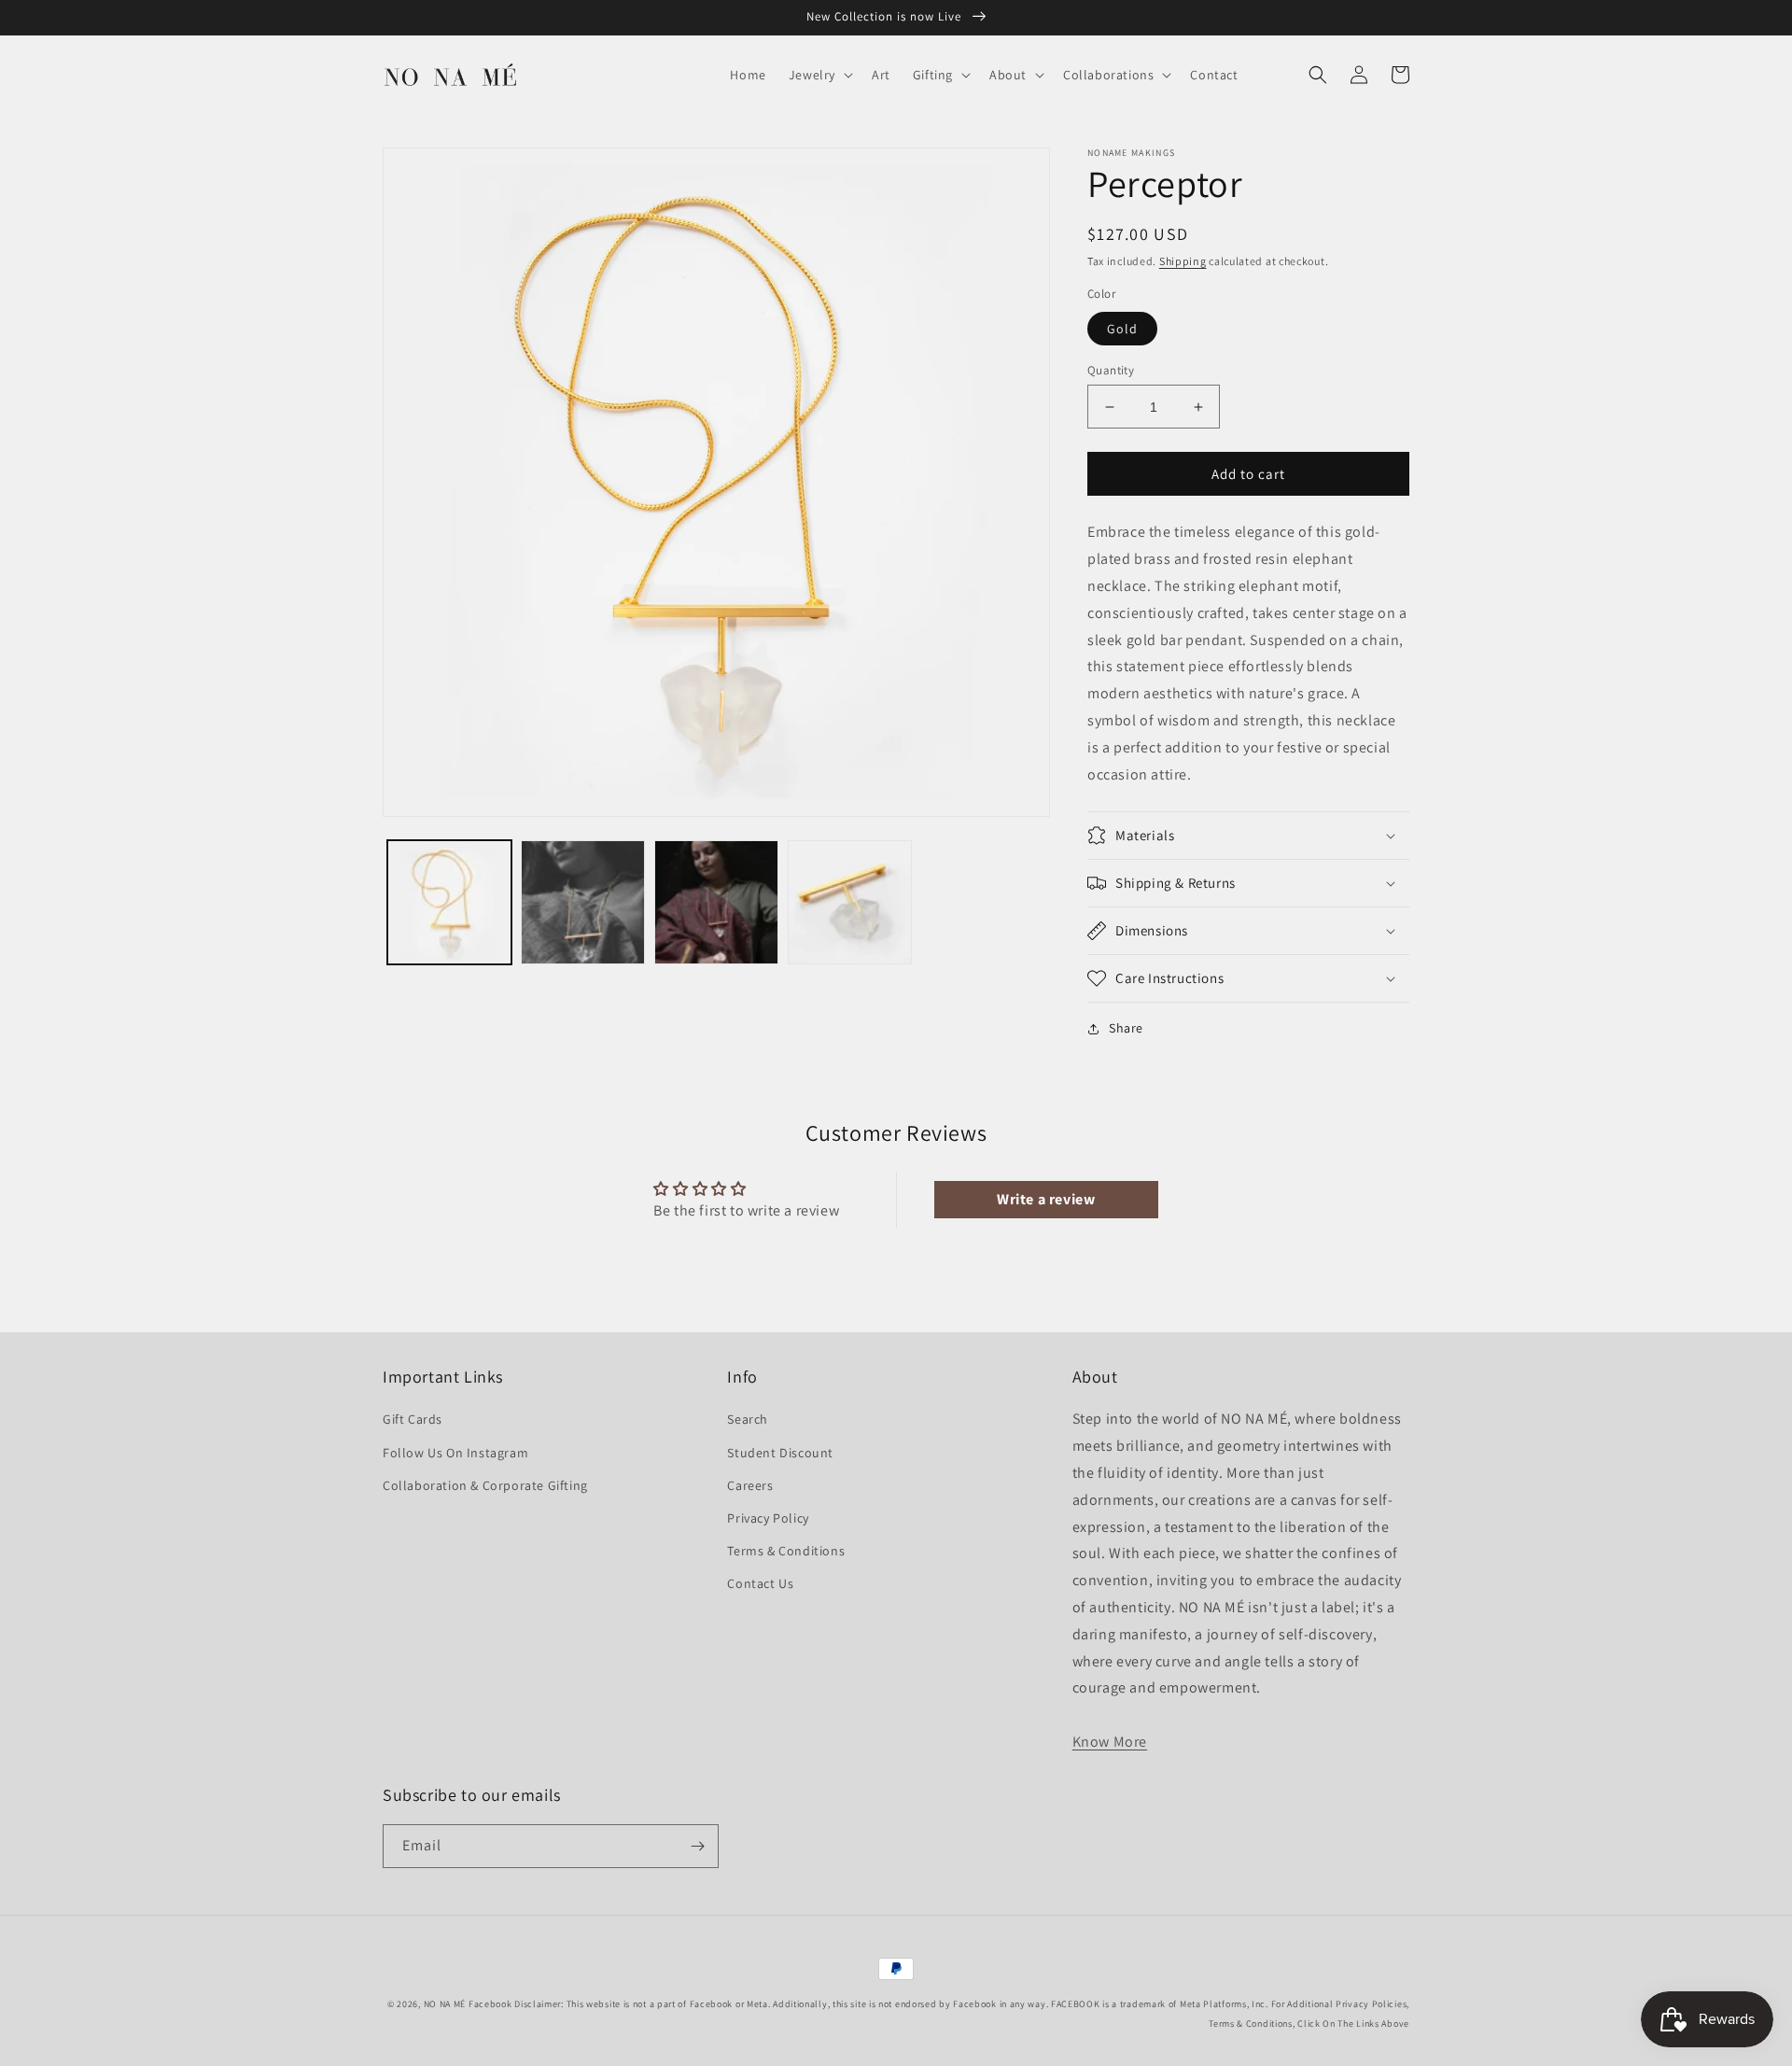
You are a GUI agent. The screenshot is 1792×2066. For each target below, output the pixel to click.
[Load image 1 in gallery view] (449, 902)
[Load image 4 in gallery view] (850, 902)
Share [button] (1126, 1028)
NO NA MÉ (445, 2004)
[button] (819, 75)
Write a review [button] (1046, 1199)
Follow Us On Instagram (455, 1453)
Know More (1110, 1742)
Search (748, 1419)
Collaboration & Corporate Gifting (485, 1485)
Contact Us (760, 1583)
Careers (750, 1485)
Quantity (1111, 370)
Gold (1122, 329)
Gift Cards (413, 1419)
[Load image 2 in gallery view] (583, 902)
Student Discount (780, 1453)
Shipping (1183, 261)
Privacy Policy (768, 1518)
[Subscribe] (697, 1846)
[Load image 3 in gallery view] (716, 902)
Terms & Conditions (786, 1551)
